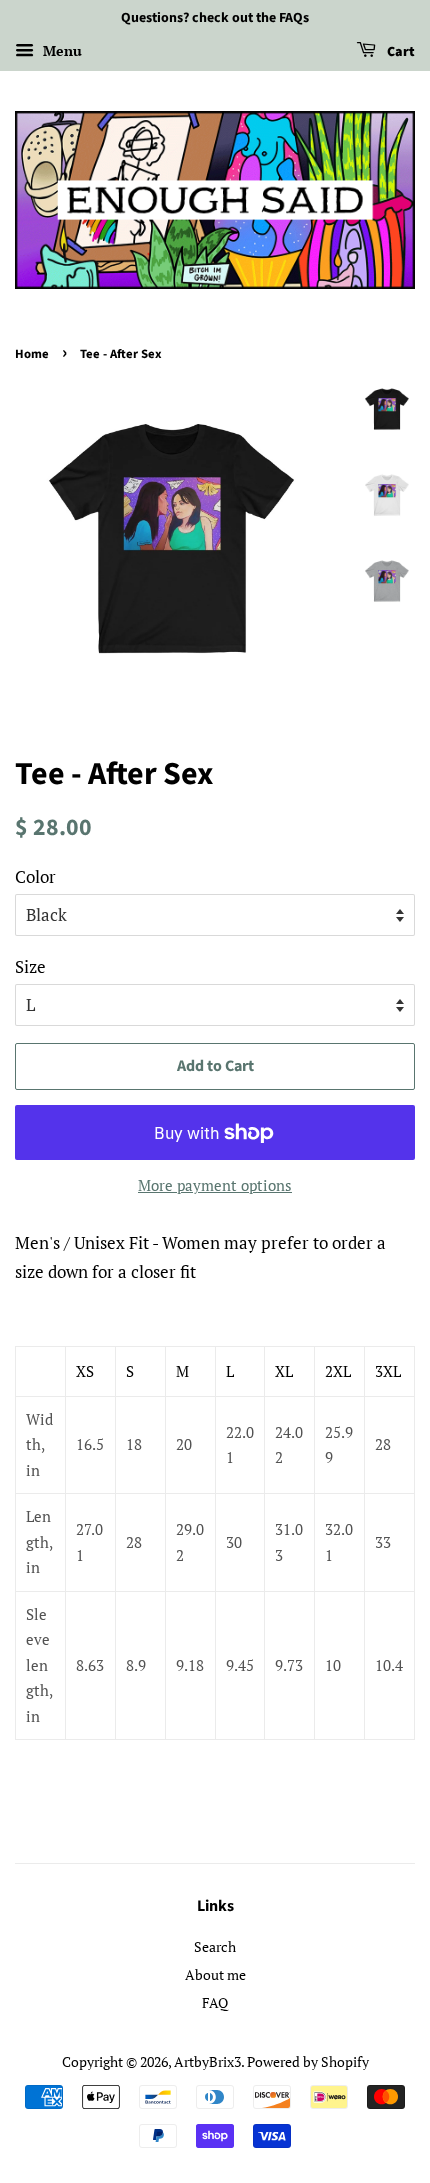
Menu (60, 50)
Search (215, 1946)
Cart (399, 52)
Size (30, 966)
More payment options (215, 1185)
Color (35, 876)
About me (215, 1974)
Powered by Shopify (308, 2061)
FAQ (215, 2002)
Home (32, 354)
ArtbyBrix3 (207, 2061)
